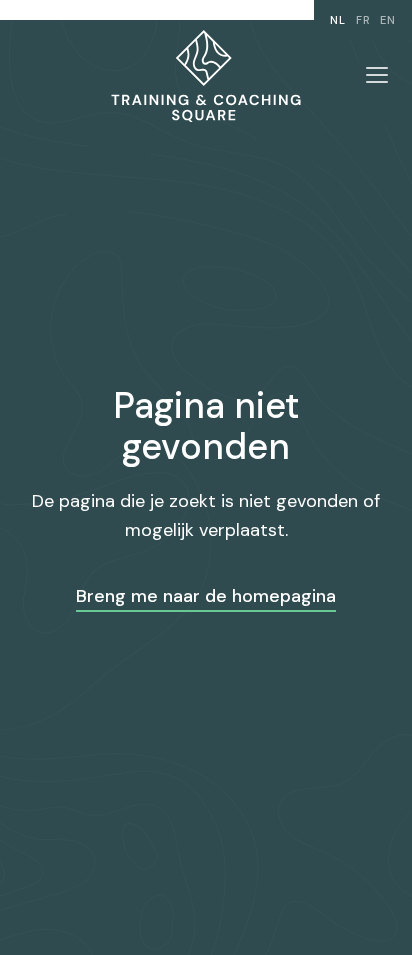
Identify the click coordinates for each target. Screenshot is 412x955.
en (388, 20)
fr (363, 20)
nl (338, 20)
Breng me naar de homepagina (206, 596)
